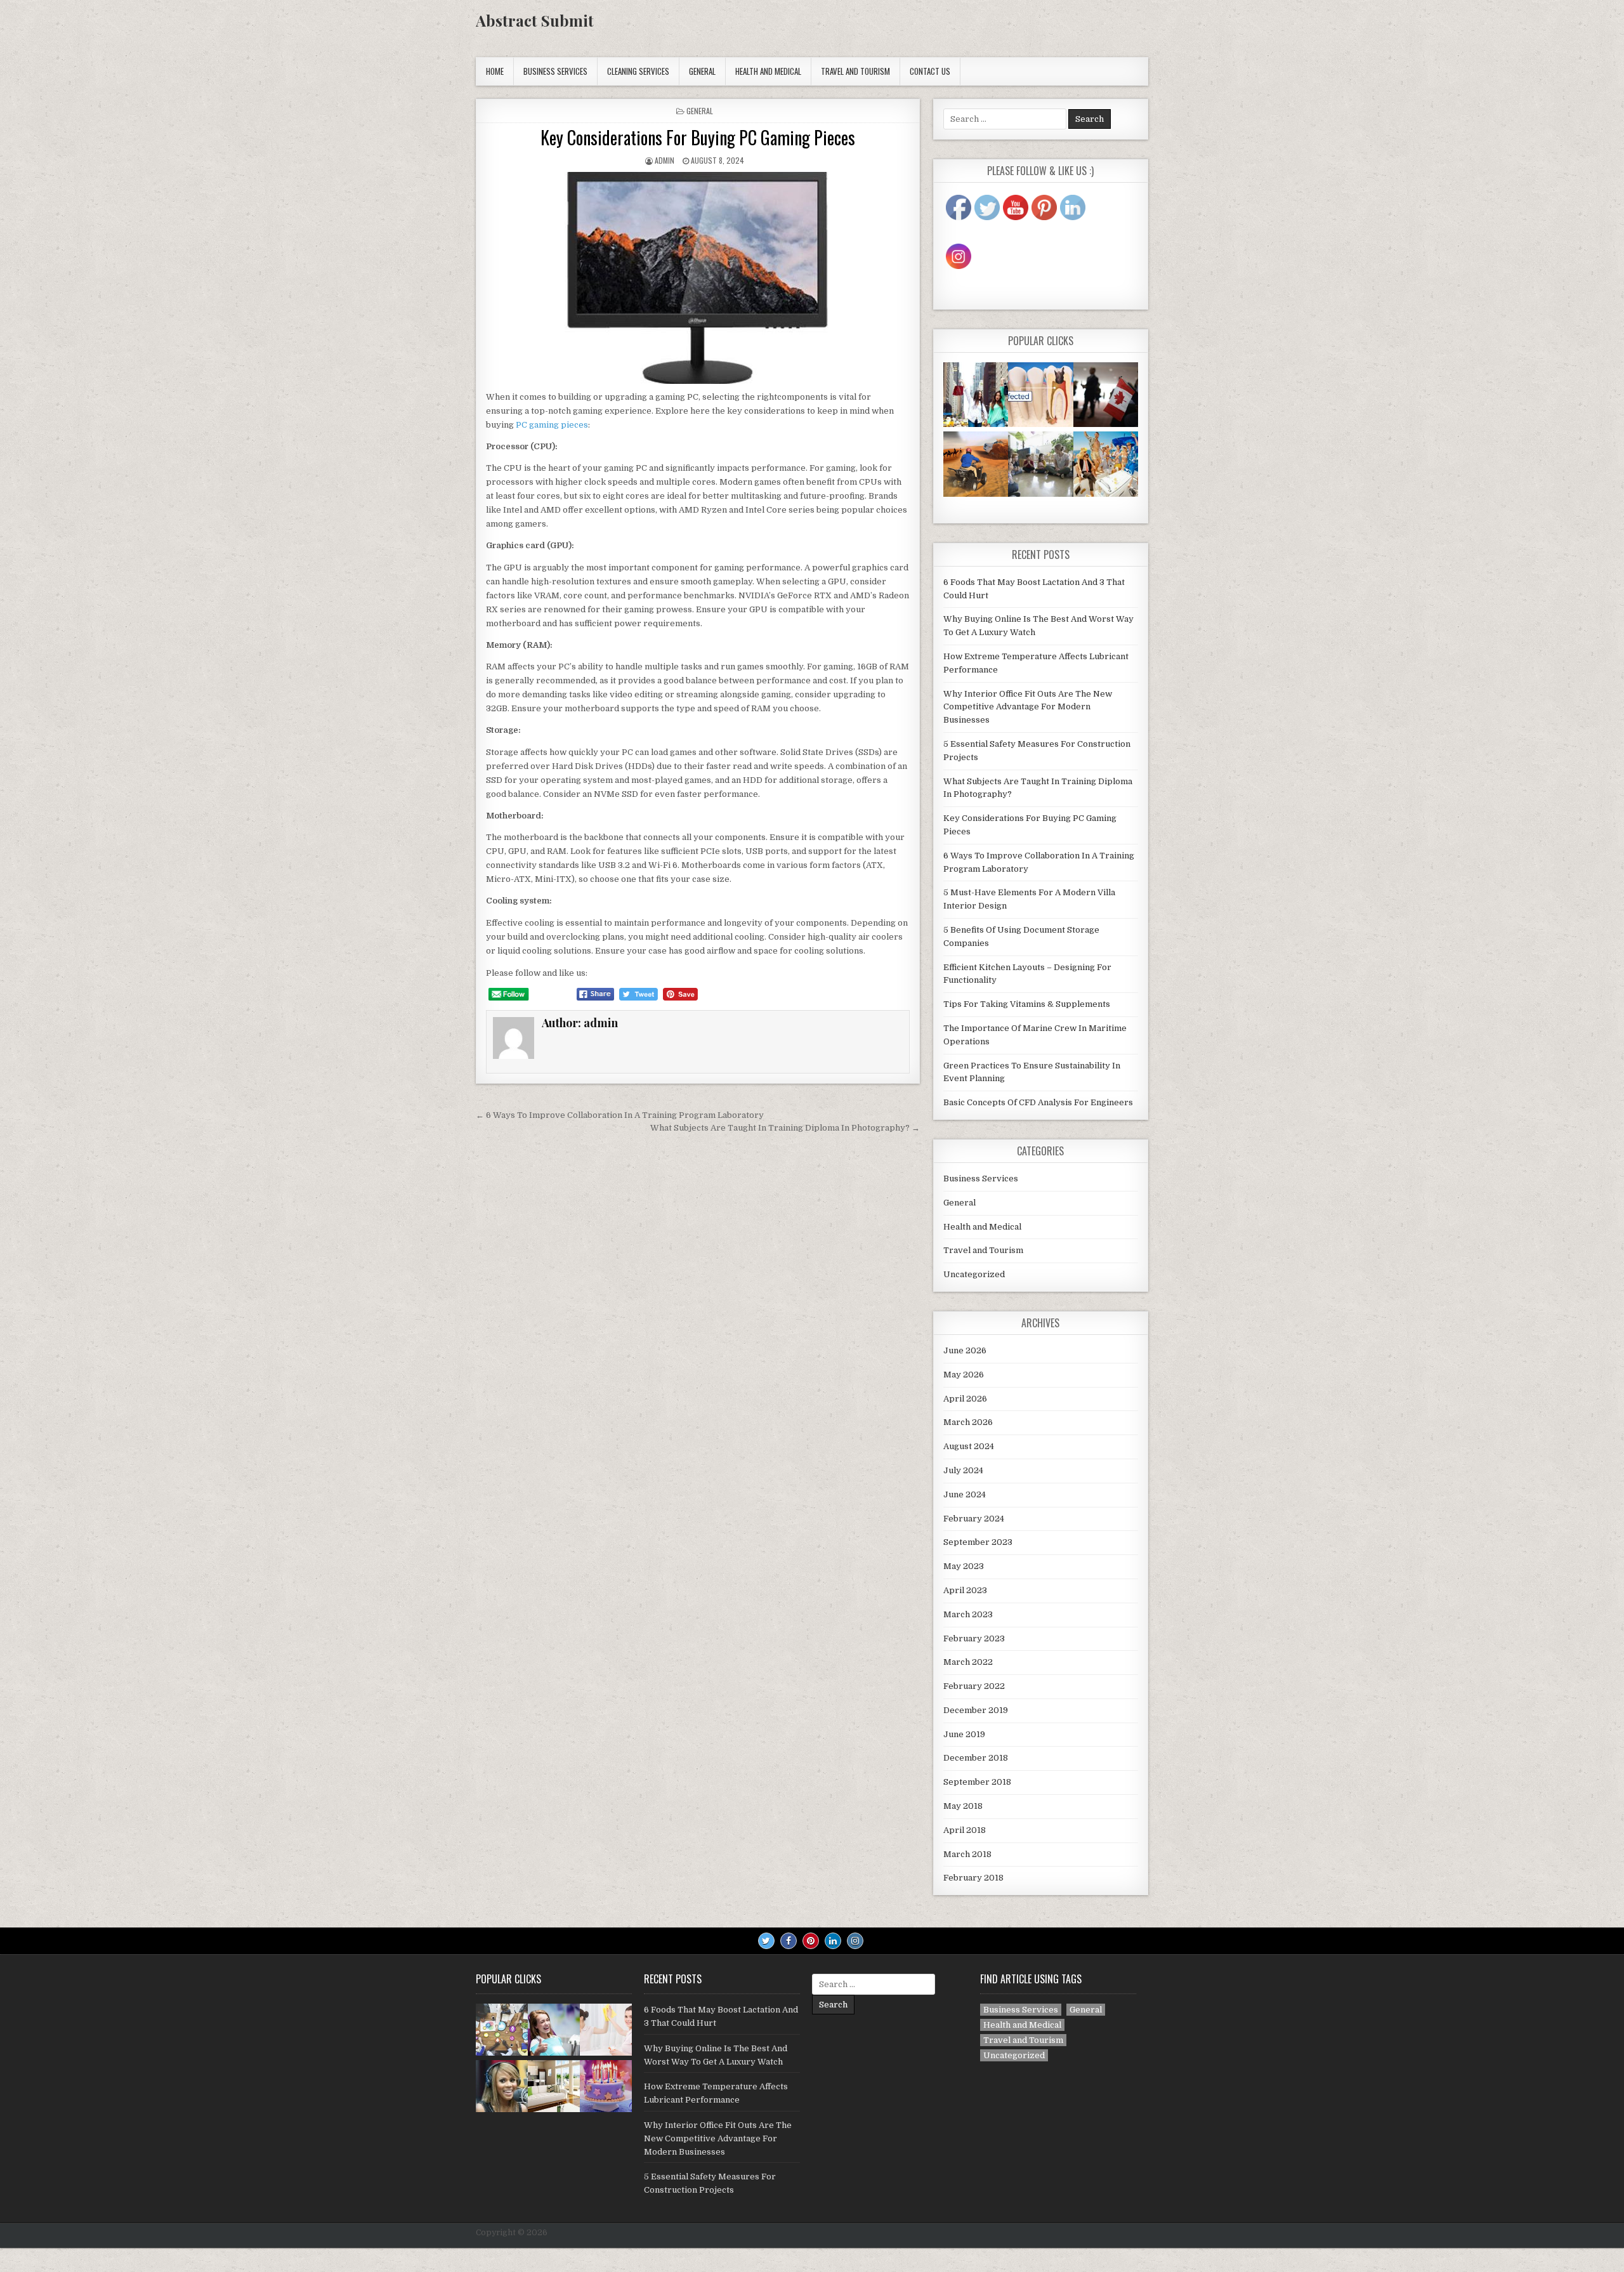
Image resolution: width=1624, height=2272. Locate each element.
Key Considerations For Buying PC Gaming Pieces (698, 137)
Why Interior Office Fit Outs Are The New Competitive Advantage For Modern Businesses (1028, 707)
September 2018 (977, 1782)
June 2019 (964, 1734)
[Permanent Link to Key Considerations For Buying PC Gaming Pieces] (698, 278)
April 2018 (965, 1830)
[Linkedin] (833, 1941)
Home (495, 71)
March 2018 (967, 1854)
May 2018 (963, 1806)
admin (665, 160)
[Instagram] (855, 1941)
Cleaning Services (638, 71)
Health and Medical (768, 71)
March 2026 (968, 1422)
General (702, 71)
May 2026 (964, 1375)
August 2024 (969, 1446)
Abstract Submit (535, 20)
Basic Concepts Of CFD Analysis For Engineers (1038, 1102)
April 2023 (965, 1590)
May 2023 (964, 1566)
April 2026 (965, 1399)
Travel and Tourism (855, 71)
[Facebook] (789, 1941)
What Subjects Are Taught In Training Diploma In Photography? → (785, 1128)
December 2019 (976, 1710)
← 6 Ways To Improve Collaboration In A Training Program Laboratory (620, 1115)
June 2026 (965, 1350)
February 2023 (974, 1638)
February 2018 (973, 1878)
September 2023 (978, 1542)
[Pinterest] (811, 1941)
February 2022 (974, 1686)
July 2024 (963, 1470)
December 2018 (976, 1758)
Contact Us (930, 71)
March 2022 (968, 1662)
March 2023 (968, 1614)
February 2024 (974, 1519)
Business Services (555, 71)
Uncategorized (974, 1274)
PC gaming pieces (552, 425)
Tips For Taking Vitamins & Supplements (1027, 1004)
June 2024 (965, 1494)
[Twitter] (766, 1941)
